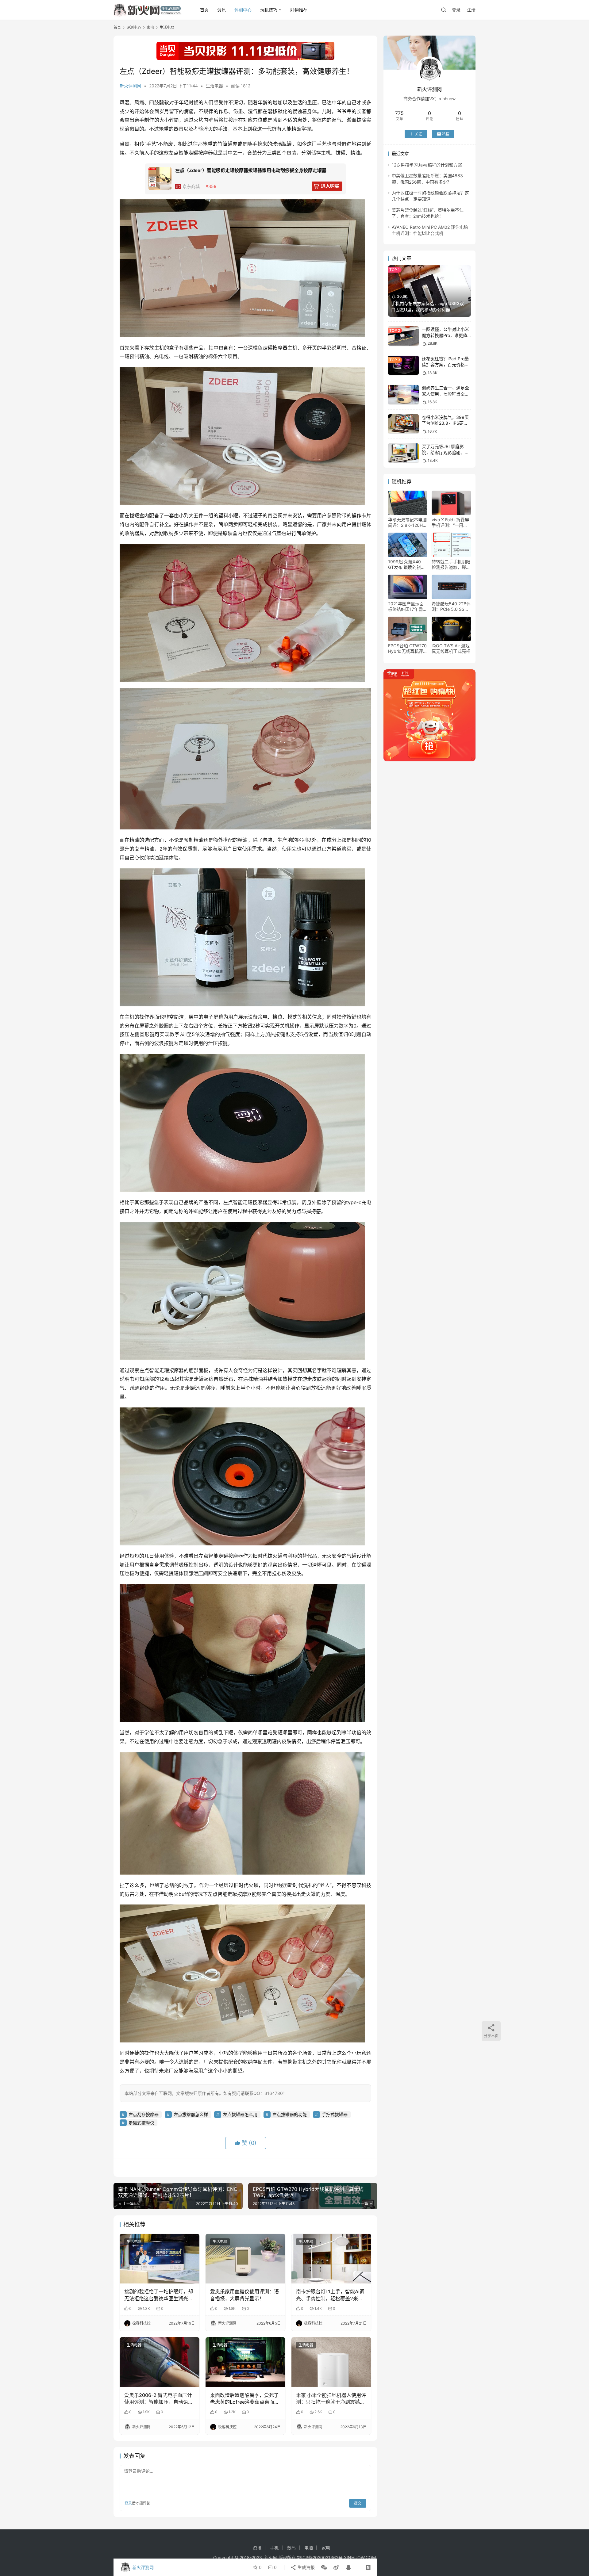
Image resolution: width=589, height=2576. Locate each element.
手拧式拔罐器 (335, 2114)
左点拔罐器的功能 (290, 2114)
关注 (418, 134)
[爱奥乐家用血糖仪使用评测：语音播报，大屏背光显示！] (245, 2259)
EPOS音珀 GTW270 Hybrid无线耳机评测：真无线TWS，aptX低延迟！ (407, 649)
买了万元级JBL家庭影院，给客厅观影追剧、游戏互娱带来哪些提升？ (445, 452)
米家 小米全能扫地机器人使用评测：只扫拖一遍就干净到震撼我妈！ (331, 2399)
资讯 (221, 10)
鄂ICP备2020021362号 (320, 2557)
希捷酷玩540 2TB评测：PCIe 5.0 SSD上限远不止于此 (451, 607)
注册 (471, 10)
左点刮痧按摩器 (144, 2114)
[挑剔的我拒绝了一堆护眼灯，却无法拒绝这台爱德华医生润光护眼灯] (160, 2259)
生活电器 (214, 86)
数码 (291, 2548)
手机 (274, 2548)
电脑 (309, 2548)
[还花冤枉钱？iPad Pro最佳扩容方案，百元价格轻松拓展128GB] (403, 365)
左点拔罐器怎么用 (240, 2114)
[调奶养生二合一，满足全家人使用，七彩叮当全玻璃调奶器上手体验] (403, 394)
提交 (358, 2503)
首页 (204, 10)
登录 (456, 10)
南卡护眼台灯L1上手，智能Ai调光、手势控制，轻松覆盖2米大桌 (330, 2295)
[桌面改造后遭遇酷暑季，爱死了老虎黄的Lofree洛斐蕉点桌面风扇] (245, 2362)
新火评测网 (130, 86)
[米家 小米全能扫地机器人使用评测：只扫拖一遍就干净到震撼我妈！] (331, 2362)
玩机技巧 (269, 10)
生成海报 (306, 2567)
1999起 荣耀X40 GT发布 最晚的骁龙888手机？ (407, 565)
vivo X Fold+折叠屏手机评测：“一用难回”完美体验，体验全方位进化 (450, 522)
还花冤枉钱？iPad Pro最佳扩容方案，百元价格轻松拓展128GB (445, 365)
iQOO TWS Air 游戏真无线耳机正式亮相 (451, 648)
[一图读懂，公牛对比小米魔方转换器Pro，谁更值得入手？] (403, 336)
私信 (446, 134)
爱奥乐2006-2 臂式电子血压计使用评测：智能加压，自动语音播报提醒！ (159, 2399)
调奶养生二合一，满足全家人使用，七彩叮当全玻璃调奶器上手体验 (445, 394)
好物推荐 (299, 10)
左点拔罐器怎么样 (191, 2114)
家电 (326, 2548)
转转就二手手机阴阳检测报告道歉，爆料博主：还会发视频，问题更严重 (451, 565)
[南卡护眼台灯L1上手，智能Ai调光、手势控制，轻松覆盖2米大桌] (331, 2259)
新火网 (271, 2557)
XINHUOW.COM (360, 2557)
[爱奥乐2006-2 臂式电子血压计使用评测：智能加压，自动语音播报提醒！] (160, 2362)
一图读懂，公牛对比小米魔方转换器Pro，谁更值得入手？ (445, 335)
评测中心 (243, 10)
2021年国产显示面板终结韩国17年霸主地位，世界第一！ (408, 607)
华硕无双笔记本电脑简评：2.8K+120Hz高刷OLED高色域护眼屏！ (407, 522)
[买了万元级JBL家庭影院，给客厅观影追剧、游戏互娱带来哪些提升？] (403, 453)
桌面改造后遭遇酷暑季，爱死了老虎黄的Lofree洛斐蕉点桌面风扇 (245, 2399)
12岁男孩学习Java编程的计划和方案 (427, 165)
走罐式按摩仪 (141, 2123)
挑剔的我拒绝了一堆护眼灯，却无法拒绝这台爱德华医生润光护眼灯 (159, 2295)
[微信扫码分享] (324, 2567)
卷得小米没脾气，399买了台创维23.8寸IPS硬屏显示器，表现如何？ (445, 423)
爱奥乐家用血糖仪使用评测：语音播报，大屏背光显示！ (244, 2295)
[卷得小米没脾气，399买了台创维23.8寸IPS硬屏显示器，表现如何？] (403, 424)
